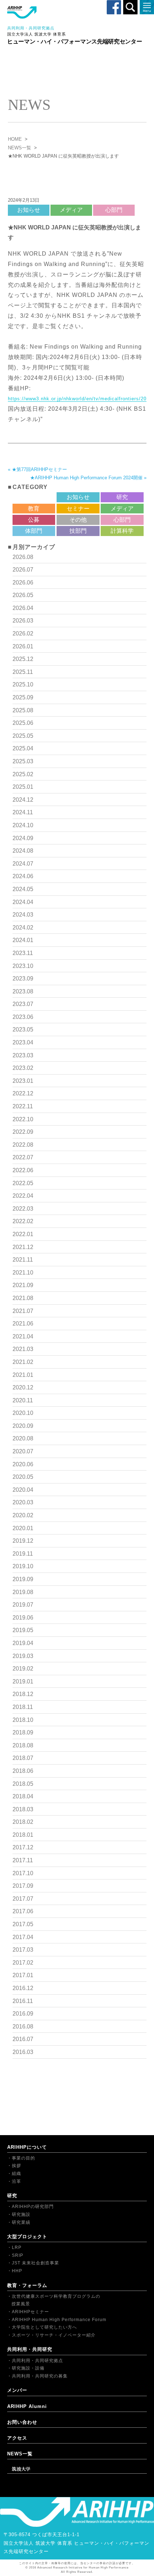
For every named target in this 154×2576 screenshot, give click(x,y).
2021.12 (23, 1247)
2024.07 (23, 864)
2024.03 (23, 915)
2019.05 (23, 1630)
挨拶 (16, 2166)
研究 (122, 497)
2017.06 (23, 1911)
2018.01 (23, 1835)
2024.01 (23, 940)
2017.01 (23, 1975)
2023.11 (23, 953)
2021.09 (23, 1285)
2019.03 (23, 1656)
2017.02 (23, 1963)
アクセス (17, 2438)
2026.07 (23, 570)
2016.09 (23, 2014)
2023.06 (23, 1017)
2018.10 (23, 1720)
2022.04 (23, 1196)
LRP (17, 2247)
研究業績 (21, 2222)
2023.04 (23, 1042)
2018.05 (23, 1784)
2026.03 (23, 621)
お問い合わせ (22, 2422)
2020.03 (23, 1502)
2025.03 (23, 761)
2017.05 (23, 1924)
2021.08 (23, 1298)
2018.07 (23, 1758)
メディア (71, 210)
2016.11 (23, 2001)
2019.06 (23, 1618)
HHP (17, 2271)
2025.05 (23, 736)
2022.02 (23, 1221)
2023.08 (23, 991)
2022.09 (23, 1132)
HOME (15, 139)
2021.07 (23, 1311)
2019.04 (23, 1643)
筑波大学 (21, 2469)
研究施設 (21, 2214)
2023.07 (23, 1004)
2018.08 (23, 1745)
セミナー (78, 509)
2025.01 (23, 787)
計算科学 (122, 531)
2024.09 (23, 838)
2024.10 (23, 825)
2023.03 (23, 1055)
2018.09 (23, 1732)
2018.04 (23, 1796)
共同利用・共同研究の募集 (40, 2376)
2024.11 (23, 812)
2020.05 (23, 1477)
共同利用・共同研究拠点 (37, 2361)
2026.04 (23, 608)
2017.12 (23, 1847)
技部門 (78, 531)
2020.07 (23, 1451)
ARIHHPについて (27, 2147)
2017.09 (23, 1886)
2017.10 (23, 1873)
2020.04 (23, 1490)
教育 (34, 509)
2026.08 (23, 557)
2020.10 (23, 1413)
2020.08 (23, 1438)
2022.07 (23, 1157)
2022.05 (23, 1183)
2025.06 (23, 723)
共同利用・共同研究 (30, 2349)
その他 (78, 520)
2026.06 (23, 583)
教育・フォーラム (27, 2285)
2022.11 (23, 1106)
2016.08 (23, 2027)
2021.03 (23, 1349)
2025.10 (23, 684)
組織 (16, 2174)
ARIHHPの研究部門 (33, 2207)
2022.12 (23, 1093)
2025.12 (23, 659)
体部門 (34, 531)
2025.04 (23, 748)
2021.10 (23, 1273)
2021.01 (23, 1375)
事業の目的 (23, 2158)
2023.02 (23, 1068)
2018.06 (23, 1771)
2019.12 (23, 1541)
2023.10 (23, 966)
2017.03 (23, 1950)
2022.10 (23, 1119)
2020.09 (23, 1426)
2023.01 (23, 1081)
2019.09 (23, 1579)
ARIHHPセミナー (30, 2312)
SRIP (18, 2255)
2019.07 (23, 1605)
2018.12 (23, 1694)
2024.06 (23, 876)
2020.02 (23, 1515)
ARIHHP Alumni (27, 2406)
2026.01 (23, 646)
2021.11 (23, 1260)
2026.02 (23, 633)
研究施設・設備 (28, 2368)
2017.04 (23, 1937)
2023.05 (23, 1030)
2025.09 (23, 697)
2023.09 (23, 979)
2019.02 (23, 1669)
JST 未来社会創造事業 (35, 2263)
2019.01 (23, 1681)
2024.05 (23, 889)
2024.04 (23, 902)
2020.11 (23, 1400)
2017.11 (23, 1860)
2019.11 (23, 1554)
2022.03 (23, 1209)
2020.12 (23, 1387)
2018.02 (23, 1822)
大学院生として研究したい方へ (44, 2327)
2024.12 (23, 800)
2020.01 (23, 1528)
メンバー (17, 2390)
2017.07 (23, 1899)
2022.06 (23, 1170)
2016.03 (23, 2052)
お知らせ (29, 210)
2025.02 (23, 774)
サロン (34, 497)
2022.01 (23, 1234)
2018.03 (23, 1809)
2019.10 (23, 1566)
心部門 (114, 210)
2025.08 (23, 710)
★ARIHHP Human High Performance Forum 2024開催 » (88, 478)
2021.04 (23, 1336)
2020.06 (23, 1464)
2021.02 (23, 1362)
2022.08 (23, 1145)
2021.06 (23, 1324)
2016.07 (23, 2039)
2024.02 (23, 928)
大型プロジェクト (27, 2237)
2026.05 (23, 595)
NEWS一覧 (20, 148)
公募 (34, 520)
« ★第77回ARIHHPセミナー (37, 469)
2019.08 (23, 1592)
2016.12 (23, 1988)
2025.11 (23, 672)
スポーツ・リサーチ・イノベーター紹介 (54, 2335)
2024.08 (23, 851)
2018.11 (23, 1707)
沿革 (16, 2181)
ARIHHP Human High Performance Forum (59, 2320)
